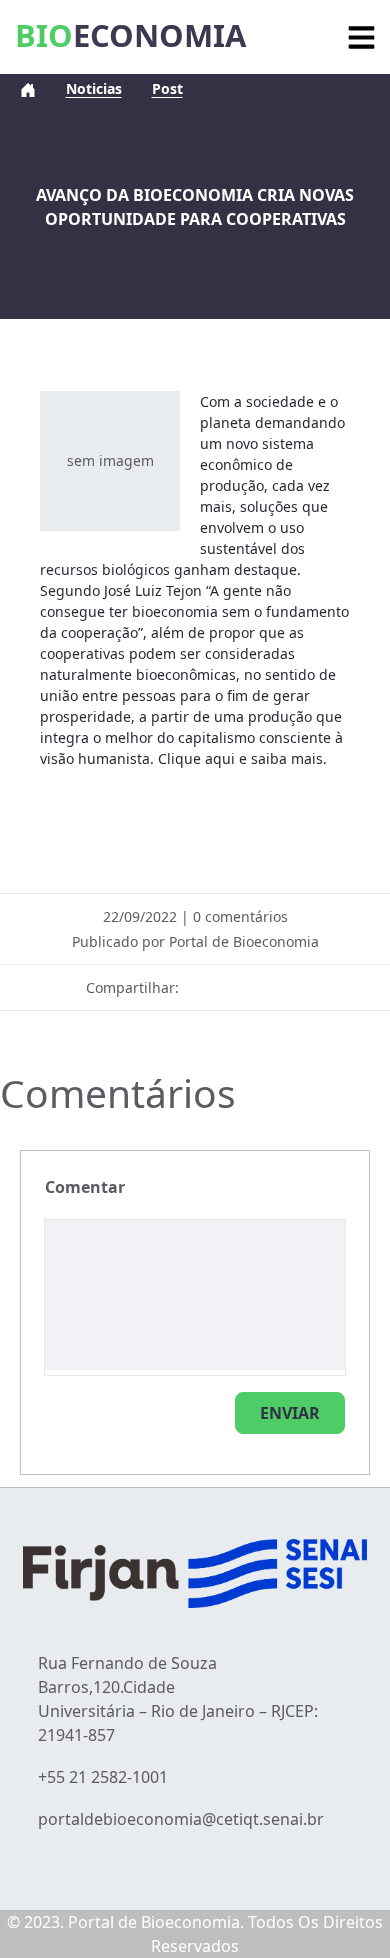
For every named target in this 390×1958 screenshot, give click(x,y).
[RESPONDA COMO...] (290, 1413)
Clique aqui (196, 758)
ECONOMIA (130, 35)
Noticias (94, 88)
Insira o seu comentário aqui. (85, 1187)
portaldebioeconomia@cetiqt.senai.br (181, 1819)
